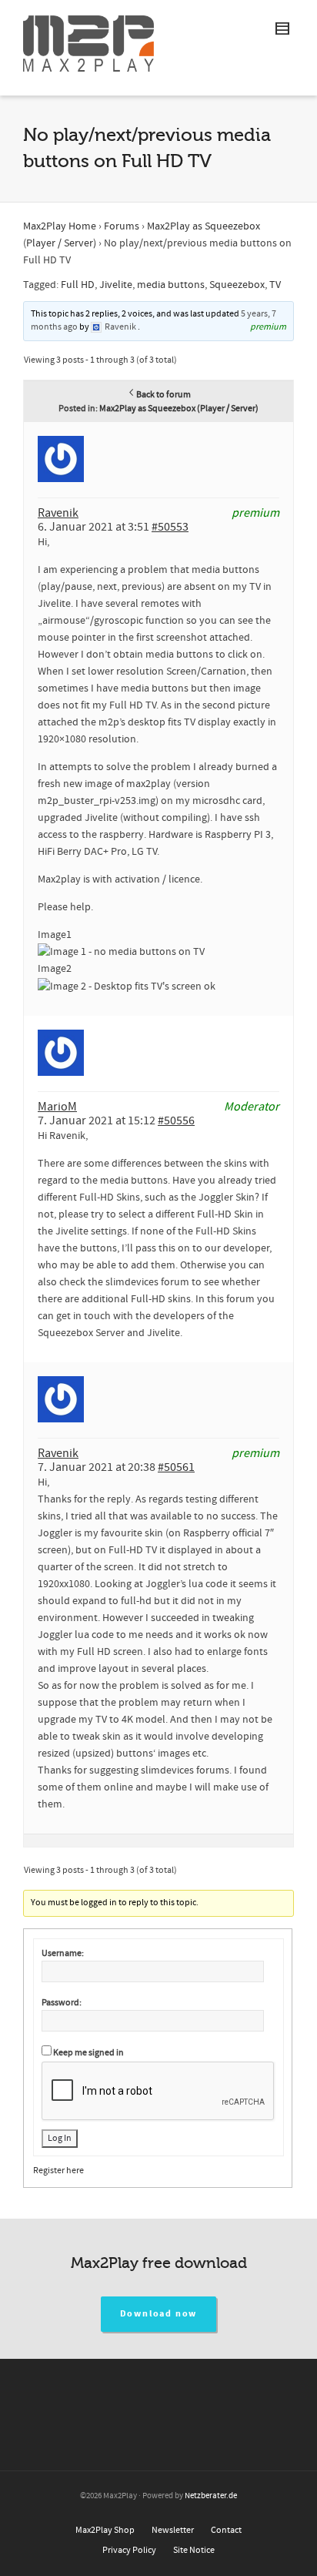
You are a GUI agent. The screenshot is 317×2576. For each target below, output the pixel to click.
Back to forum (164, 395)
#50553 (170, 527)
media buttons (171, 285)
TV (275, 285)
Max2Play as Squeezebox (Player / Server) (179, 409)
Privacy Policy (129, 2550)
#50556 (176, 1121)
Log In (60, 2138)
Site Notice (194, 2550)
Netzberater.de (211, 2496)
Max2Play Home (60, 226)
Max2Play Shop (105, 2530)
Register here (58, 2171)
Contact (226, 2530)
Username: (63, 1953)
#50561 (176, 1467)
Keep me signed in (88, 2053)
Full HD (78, 285)
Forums (122, 226)
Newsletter (173, 2530)
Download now (159, 2314)
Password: (62, 2003)
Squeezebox (237, 285)
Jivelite (116, 285)
